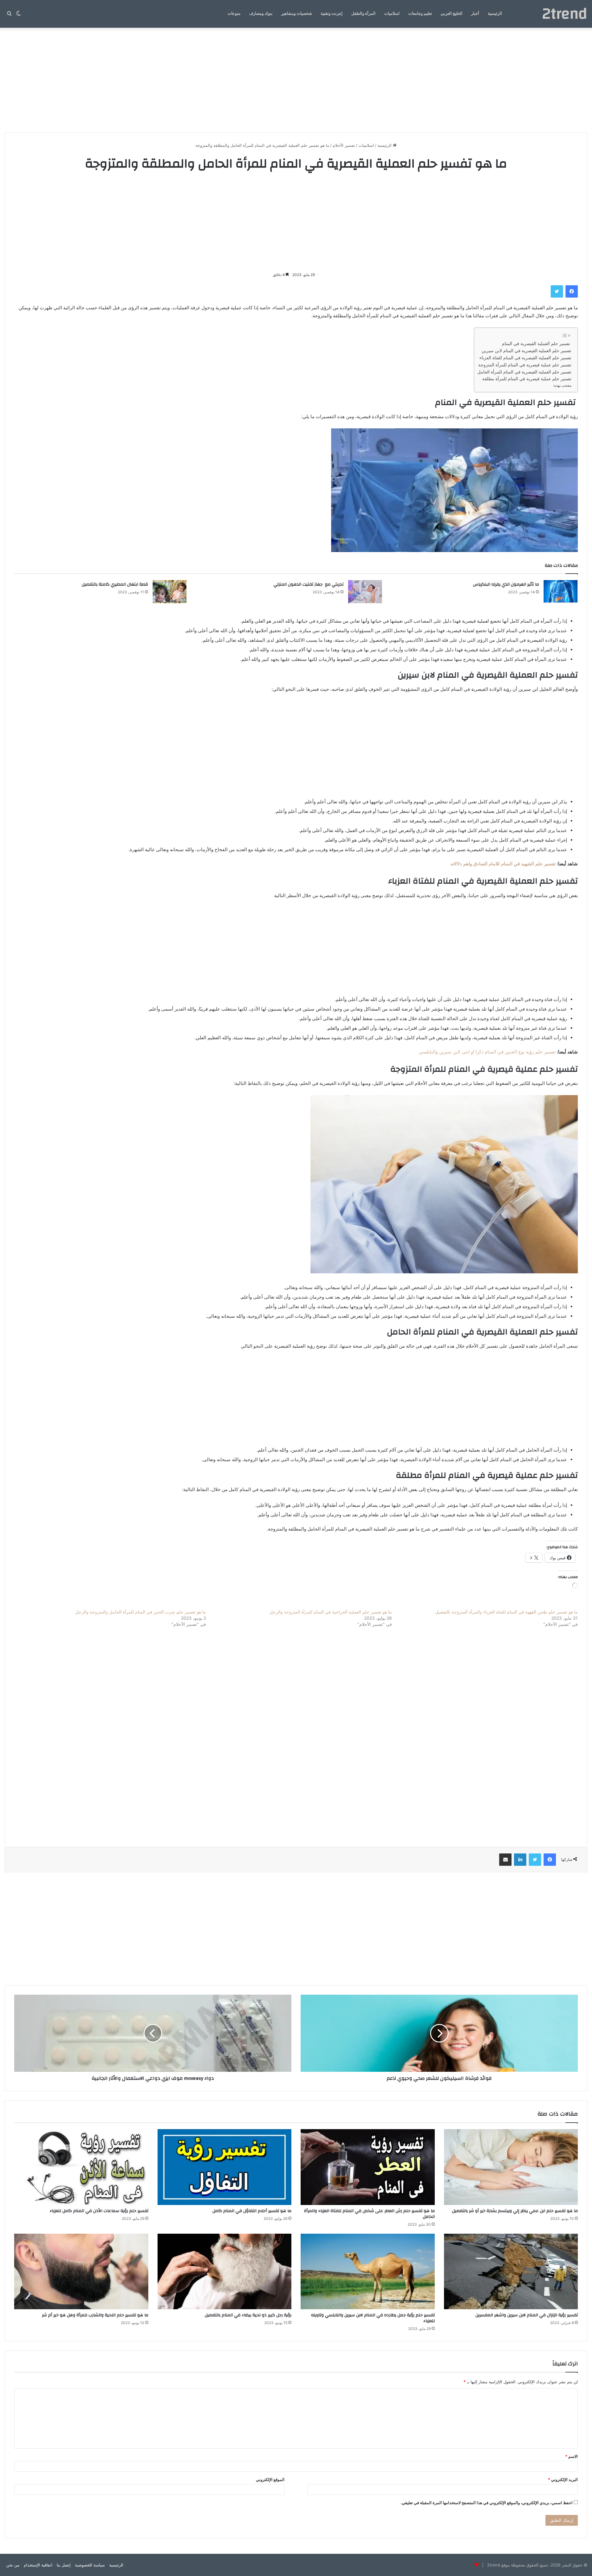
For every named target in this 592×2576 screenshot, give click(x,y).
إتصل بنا (64, 2565)
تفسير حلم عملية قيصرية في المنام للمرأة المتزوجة (525, 365)
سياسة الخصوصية (90, 2565)
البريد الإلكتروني (563, 2479)
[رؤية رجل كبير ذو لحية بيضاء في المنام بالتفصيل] (225, 2271)
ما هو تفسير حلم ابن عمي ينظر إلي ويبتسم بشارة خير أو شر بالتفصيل (515, 2211)
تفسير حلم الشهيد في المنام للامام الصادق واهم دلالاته (503, 864)
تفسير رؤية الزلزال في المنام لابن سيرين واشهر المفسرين (527, 2315)
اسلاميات (392, 14)
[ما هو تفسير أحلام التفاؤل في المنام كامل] (225, 2167)
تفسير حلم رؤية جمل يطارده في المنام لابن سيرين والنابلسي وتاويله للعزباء (373, 2318)
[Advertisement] (296, 80)
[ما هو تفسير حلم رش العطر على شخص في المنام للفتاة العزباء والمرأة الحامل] (368, 2167)
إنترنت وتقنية (332, 14)
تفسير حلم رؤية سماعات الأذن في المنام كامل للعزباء (99, 2211)
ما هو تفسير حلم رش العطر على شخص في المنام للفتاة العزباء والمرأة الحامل (369, 2214)
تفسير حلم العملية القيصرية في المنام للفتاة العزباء (525, 358)
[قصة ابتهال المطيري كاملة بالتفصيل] (170, 592)
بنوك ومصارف (261, 14)
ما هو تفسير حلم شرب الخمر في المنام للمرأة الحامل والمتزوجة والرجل (141, 1612)
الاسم (571, 2456)
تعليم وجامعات (420, 14)
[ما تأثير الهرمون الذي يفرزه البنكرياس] (561, 592)
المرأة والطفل (363, 14)
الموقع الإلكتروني (270, 2479)
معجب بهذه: (562, 385)
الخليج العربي (452, 14)
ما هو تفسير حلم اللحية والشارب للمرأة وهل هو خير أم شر (95, 2315)
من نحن (13, 2565)
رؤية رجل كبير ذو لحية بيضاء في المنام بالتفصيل (248, 2315)
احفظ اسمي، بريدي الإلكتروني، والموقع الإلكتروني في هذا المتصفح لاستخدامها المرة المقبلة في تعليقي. (487, 2503)
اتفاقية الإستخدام (38, 2565)
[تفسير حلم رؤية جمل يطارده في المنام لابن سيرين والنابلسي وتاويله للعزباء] (368, 2271)
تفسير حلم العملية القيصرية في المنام (537, 344)
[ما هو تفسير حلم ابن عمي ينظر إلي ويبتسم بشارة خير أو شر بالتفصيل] (511, 2167)
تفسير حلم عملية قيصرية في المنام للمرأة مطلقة (527, 379)
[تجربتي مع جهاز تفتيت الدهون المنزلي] (365, 592)
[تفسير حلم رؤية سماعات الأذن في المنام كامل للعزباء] (81, 2167)
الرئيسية (495, 14)
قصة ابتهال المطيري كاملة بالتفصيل (115, 584)
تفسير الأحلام (344, 145)
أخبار (475, 14)
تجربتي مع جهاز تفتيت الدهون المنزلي (308, 584)
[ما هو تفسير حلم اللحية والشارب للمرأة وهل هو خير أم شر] (81, 2271)
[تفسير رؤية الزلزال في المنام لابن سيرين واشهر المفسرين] (511, 2271)
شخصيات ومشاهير (297, 14)
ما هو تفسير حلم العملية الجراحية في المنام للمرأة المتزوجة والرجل (331, 1612)
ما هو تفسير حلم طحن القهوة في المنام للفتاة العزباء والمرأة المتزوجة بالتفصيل (506, 1612)
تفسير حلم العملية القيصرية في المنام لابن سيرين (526, 351)
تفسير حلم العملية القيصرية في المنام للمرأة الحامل (524, 372)
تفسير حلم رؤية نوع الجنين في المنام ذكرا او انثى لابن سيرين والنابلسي (487, 1052)
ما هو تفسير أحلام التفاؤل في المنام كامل (252, 2211)
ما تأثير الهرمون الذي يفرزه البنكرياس (506, 584)
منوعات (234, 14)
